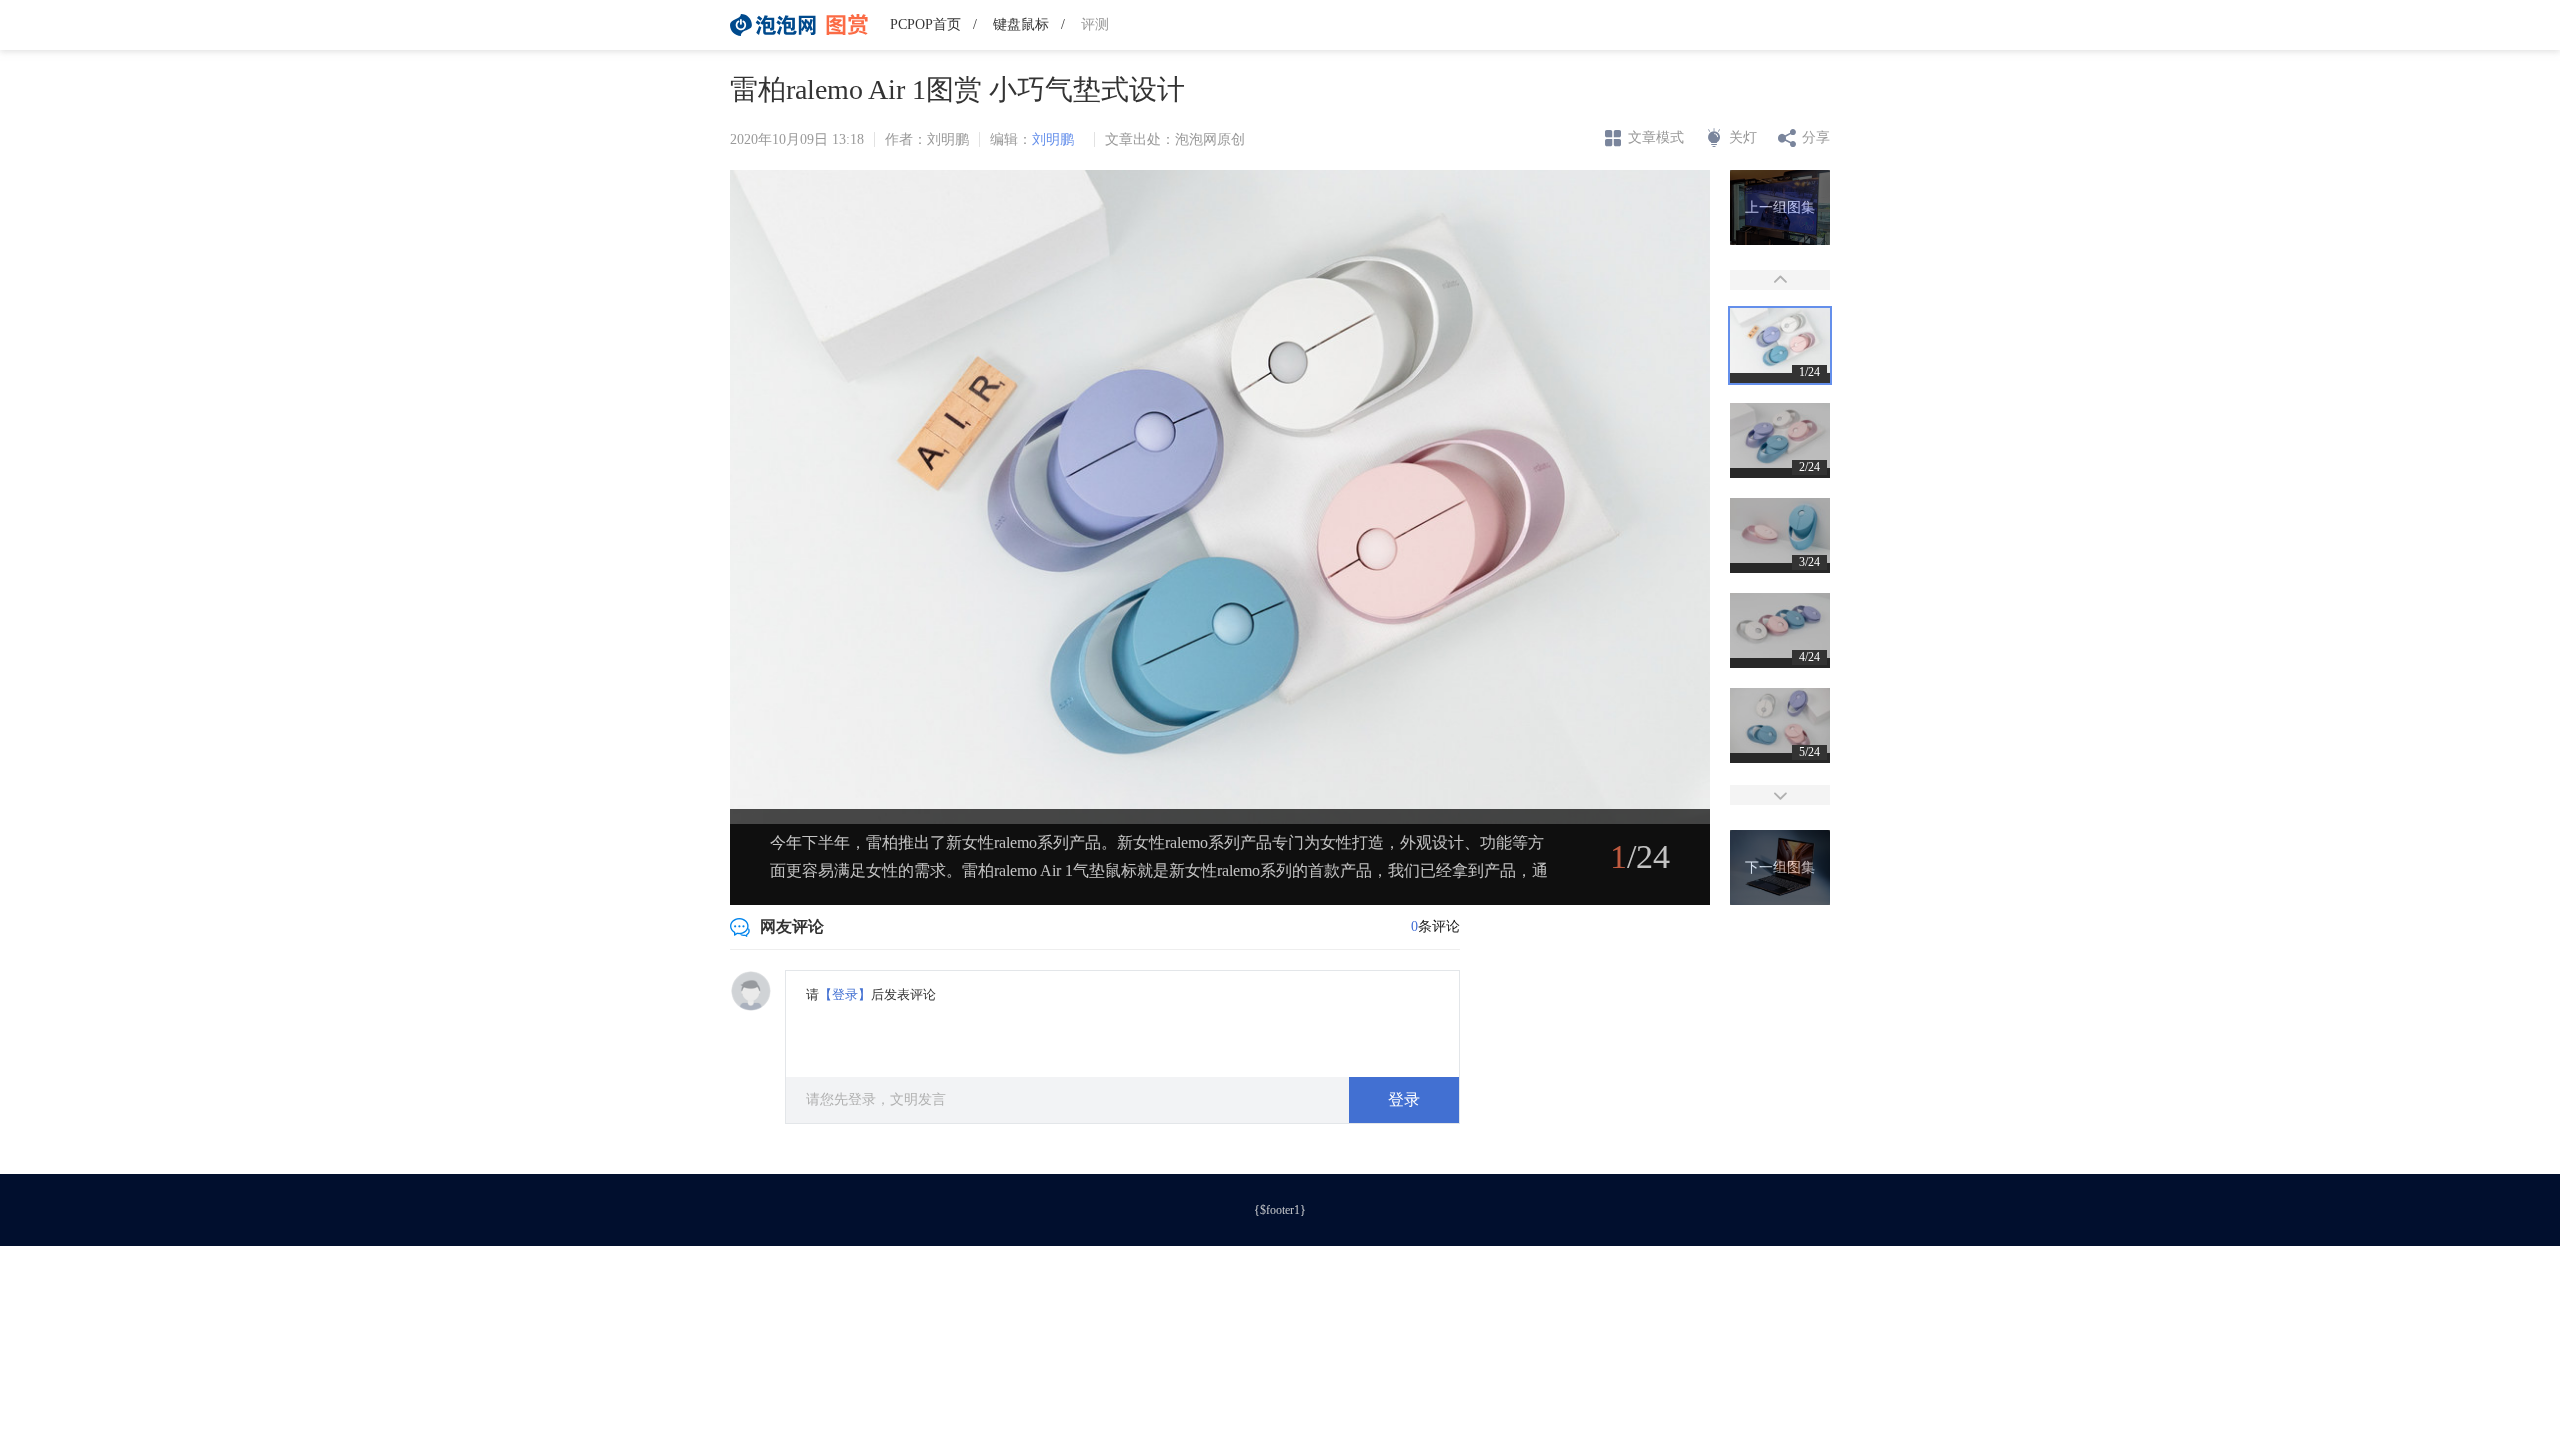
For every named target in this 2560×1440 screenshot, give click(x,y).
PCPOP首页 (925, 24)
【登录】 (845, 994)
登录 (1404, 1099)
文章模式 (1656, 137)
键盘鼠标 (1021, 24)
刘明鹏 (1053, 139)
